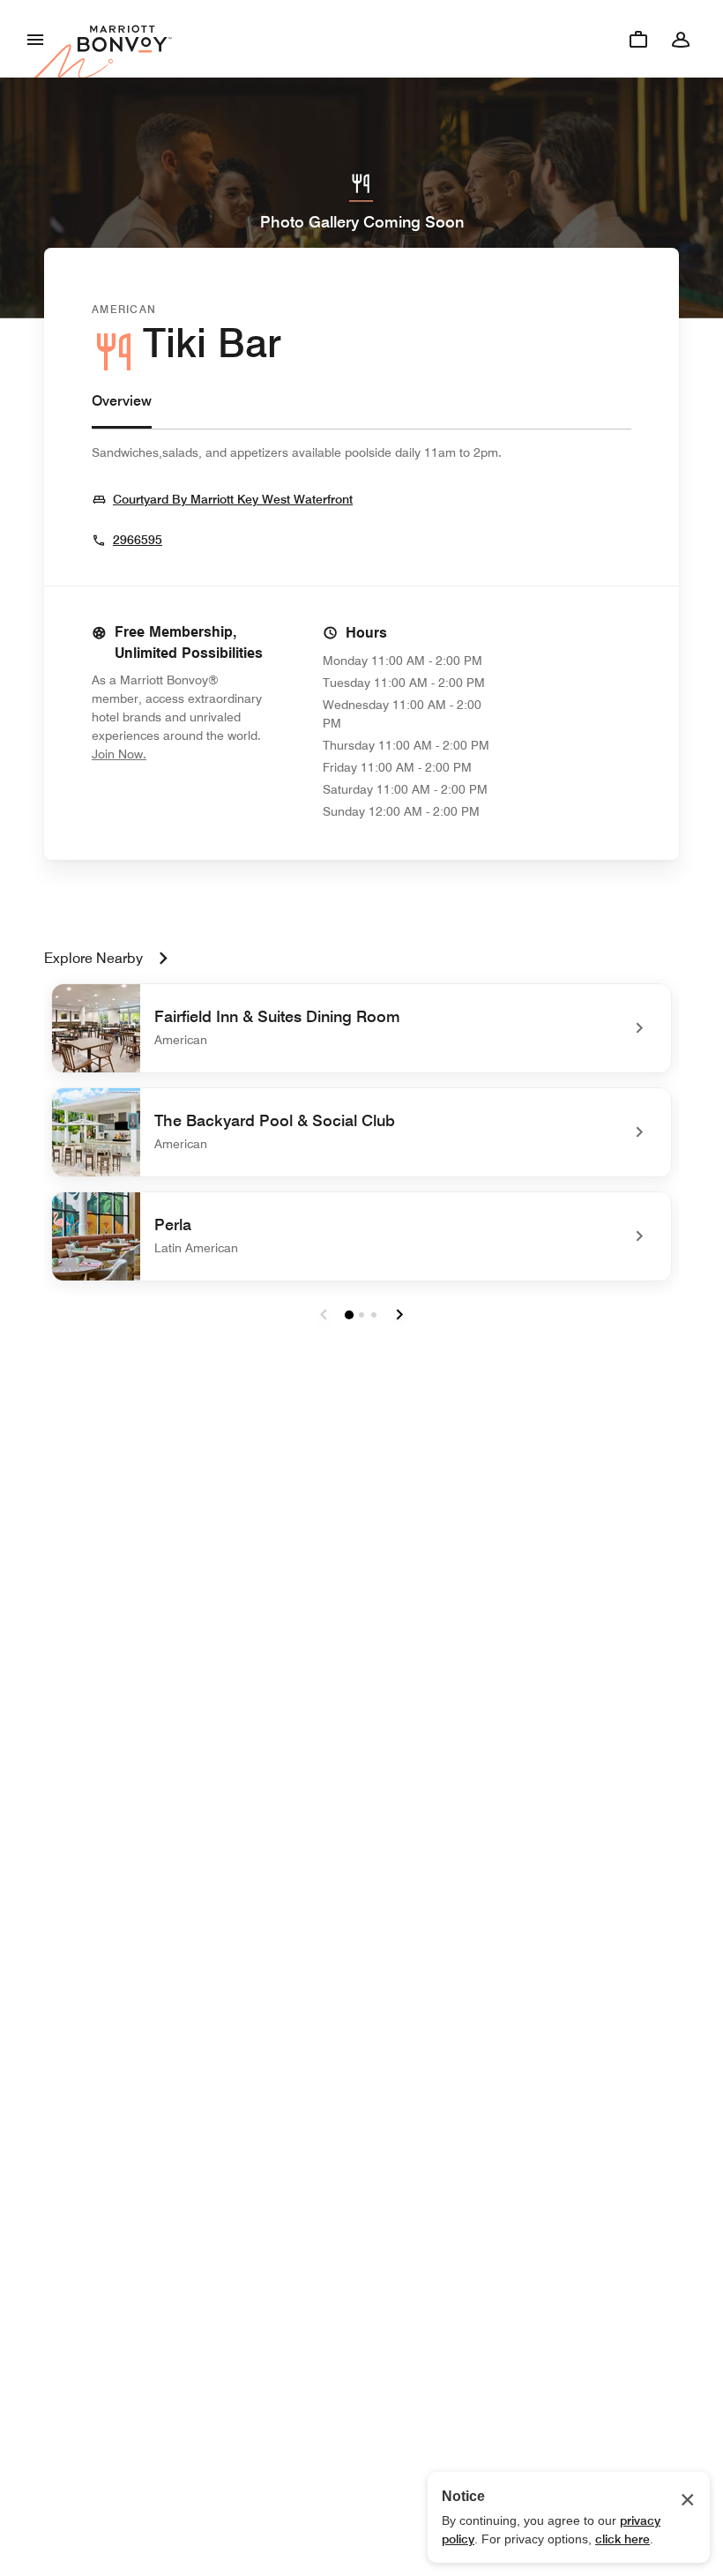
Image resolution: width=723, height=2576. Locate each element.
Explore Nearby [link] (93, 958)
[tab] (122, 410)
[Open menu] (35, 39)
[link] (361, 1028)
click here (622, 2539)
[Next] (399, 1315)
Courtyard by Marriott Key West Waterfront (233, 499)
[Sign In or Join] (681, 39)
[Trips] (638, 39)
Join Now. (178, 754)
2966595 (138, 540)
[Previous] (324, 1315)
